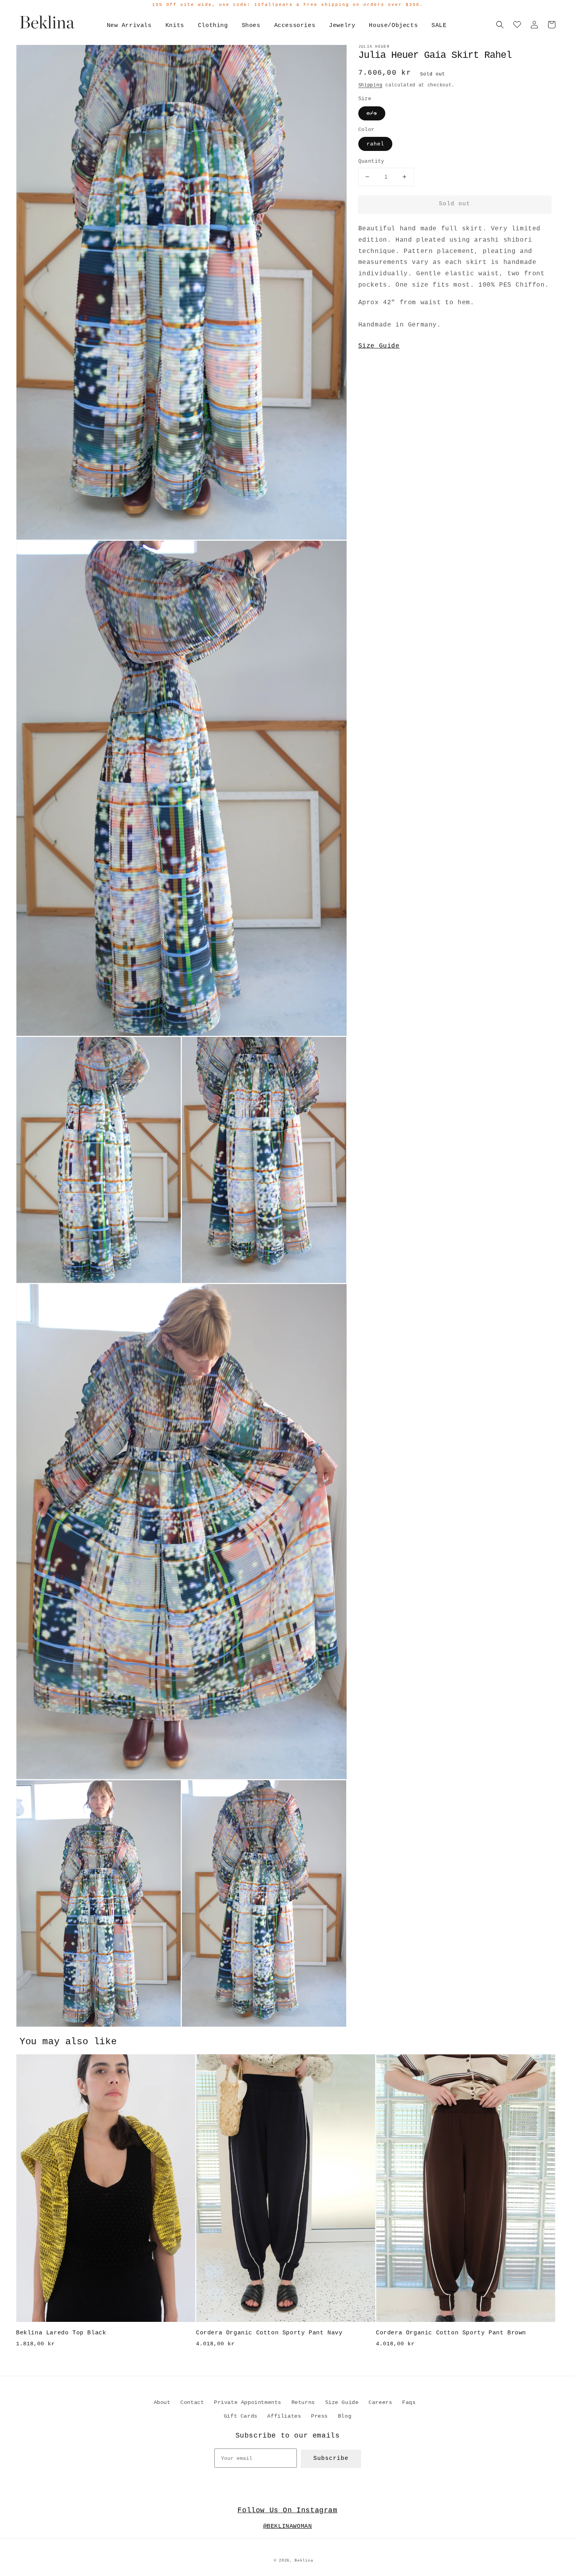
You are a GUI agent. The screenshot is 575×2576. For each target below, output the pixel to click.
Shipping (370, 85)
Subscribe (331, 2459)
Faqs (409, 2402)
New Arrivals (129, 26)
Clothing (213, 26)
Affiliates (284, 2416)
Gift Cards (241, 2416)
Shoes (251, 26)
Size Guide (379, 346)
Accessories (295, 26)
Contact (192, 2402)
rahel (375, 144)
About (162, 2402)
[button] (500, 25)
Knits (175, 26)
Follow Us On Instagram (287, 2510)
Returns (303, 2402)
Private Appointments (248, 2402)
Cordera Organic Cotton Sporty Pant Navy (269, 2333)
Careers (380, 2402)
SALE (439, 26)
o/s (372, 113)
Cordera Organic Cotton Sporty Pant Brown (451, 2333)
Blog (345, 2416)
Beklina (304, 2561)
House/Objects (393, 26)
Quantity (371, 161)
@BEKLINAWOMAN (288, 2527)
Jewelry (342, 26)
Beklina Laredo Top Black (61, 2333)
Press (319, 2416)
